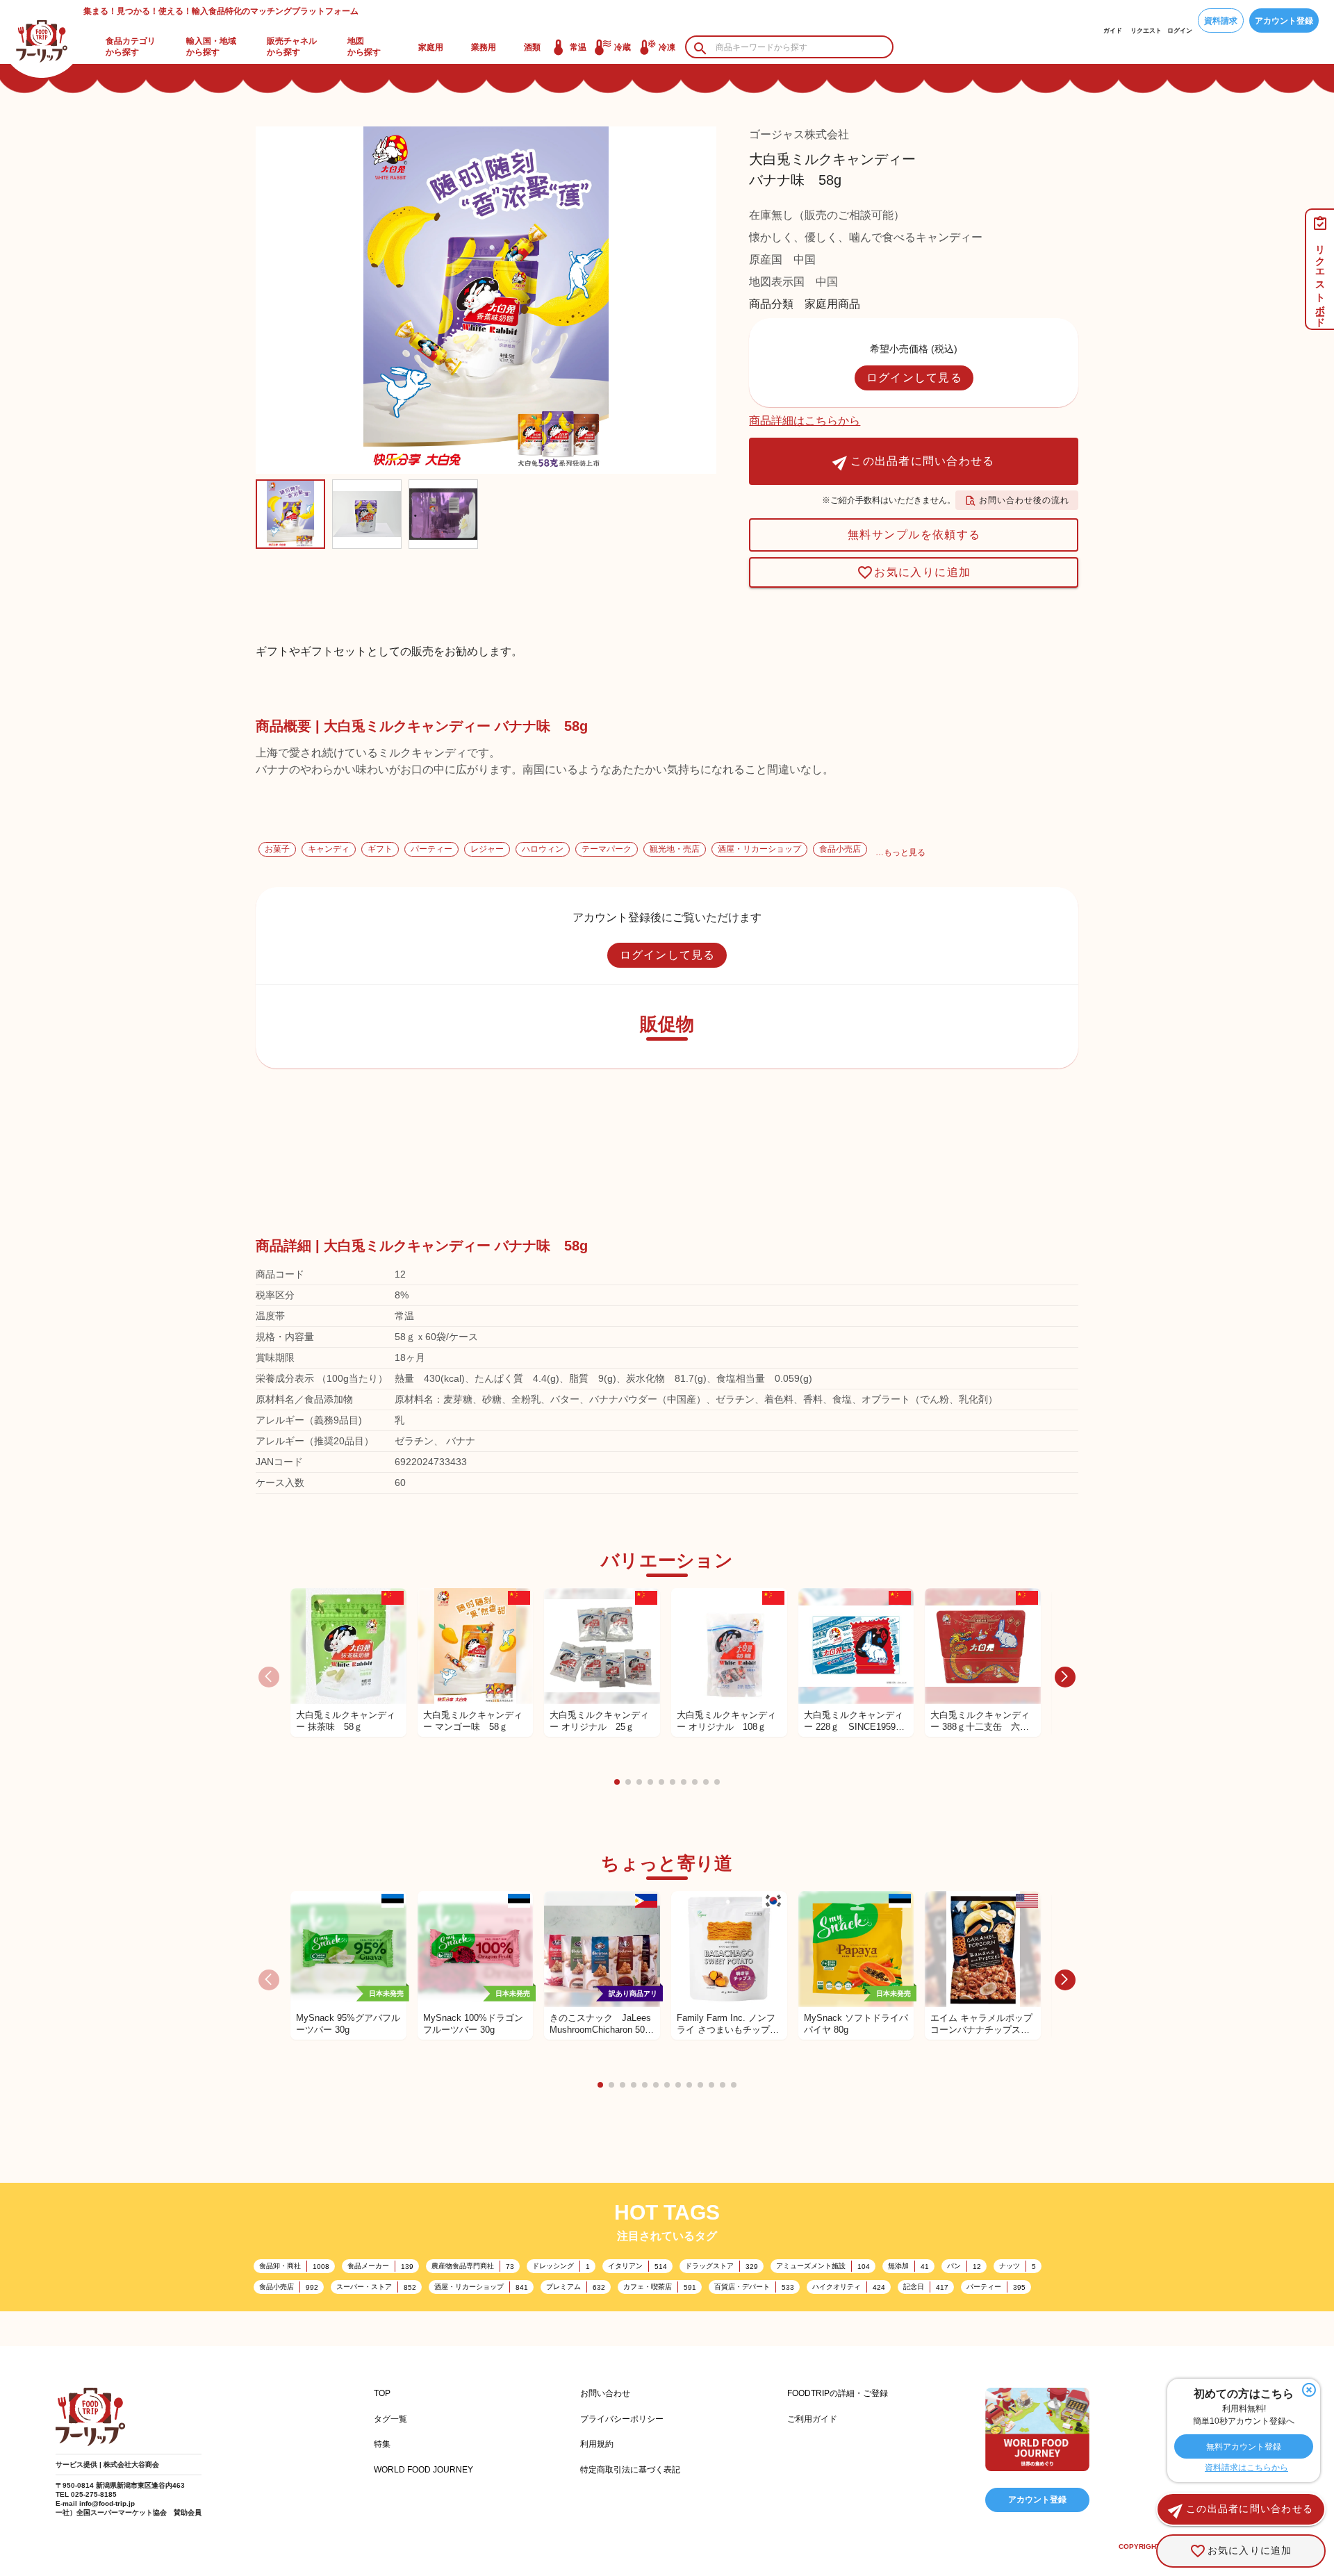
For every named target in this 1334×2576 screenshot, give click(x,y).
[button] (617, 1782)
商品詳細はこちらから (805, 421)
